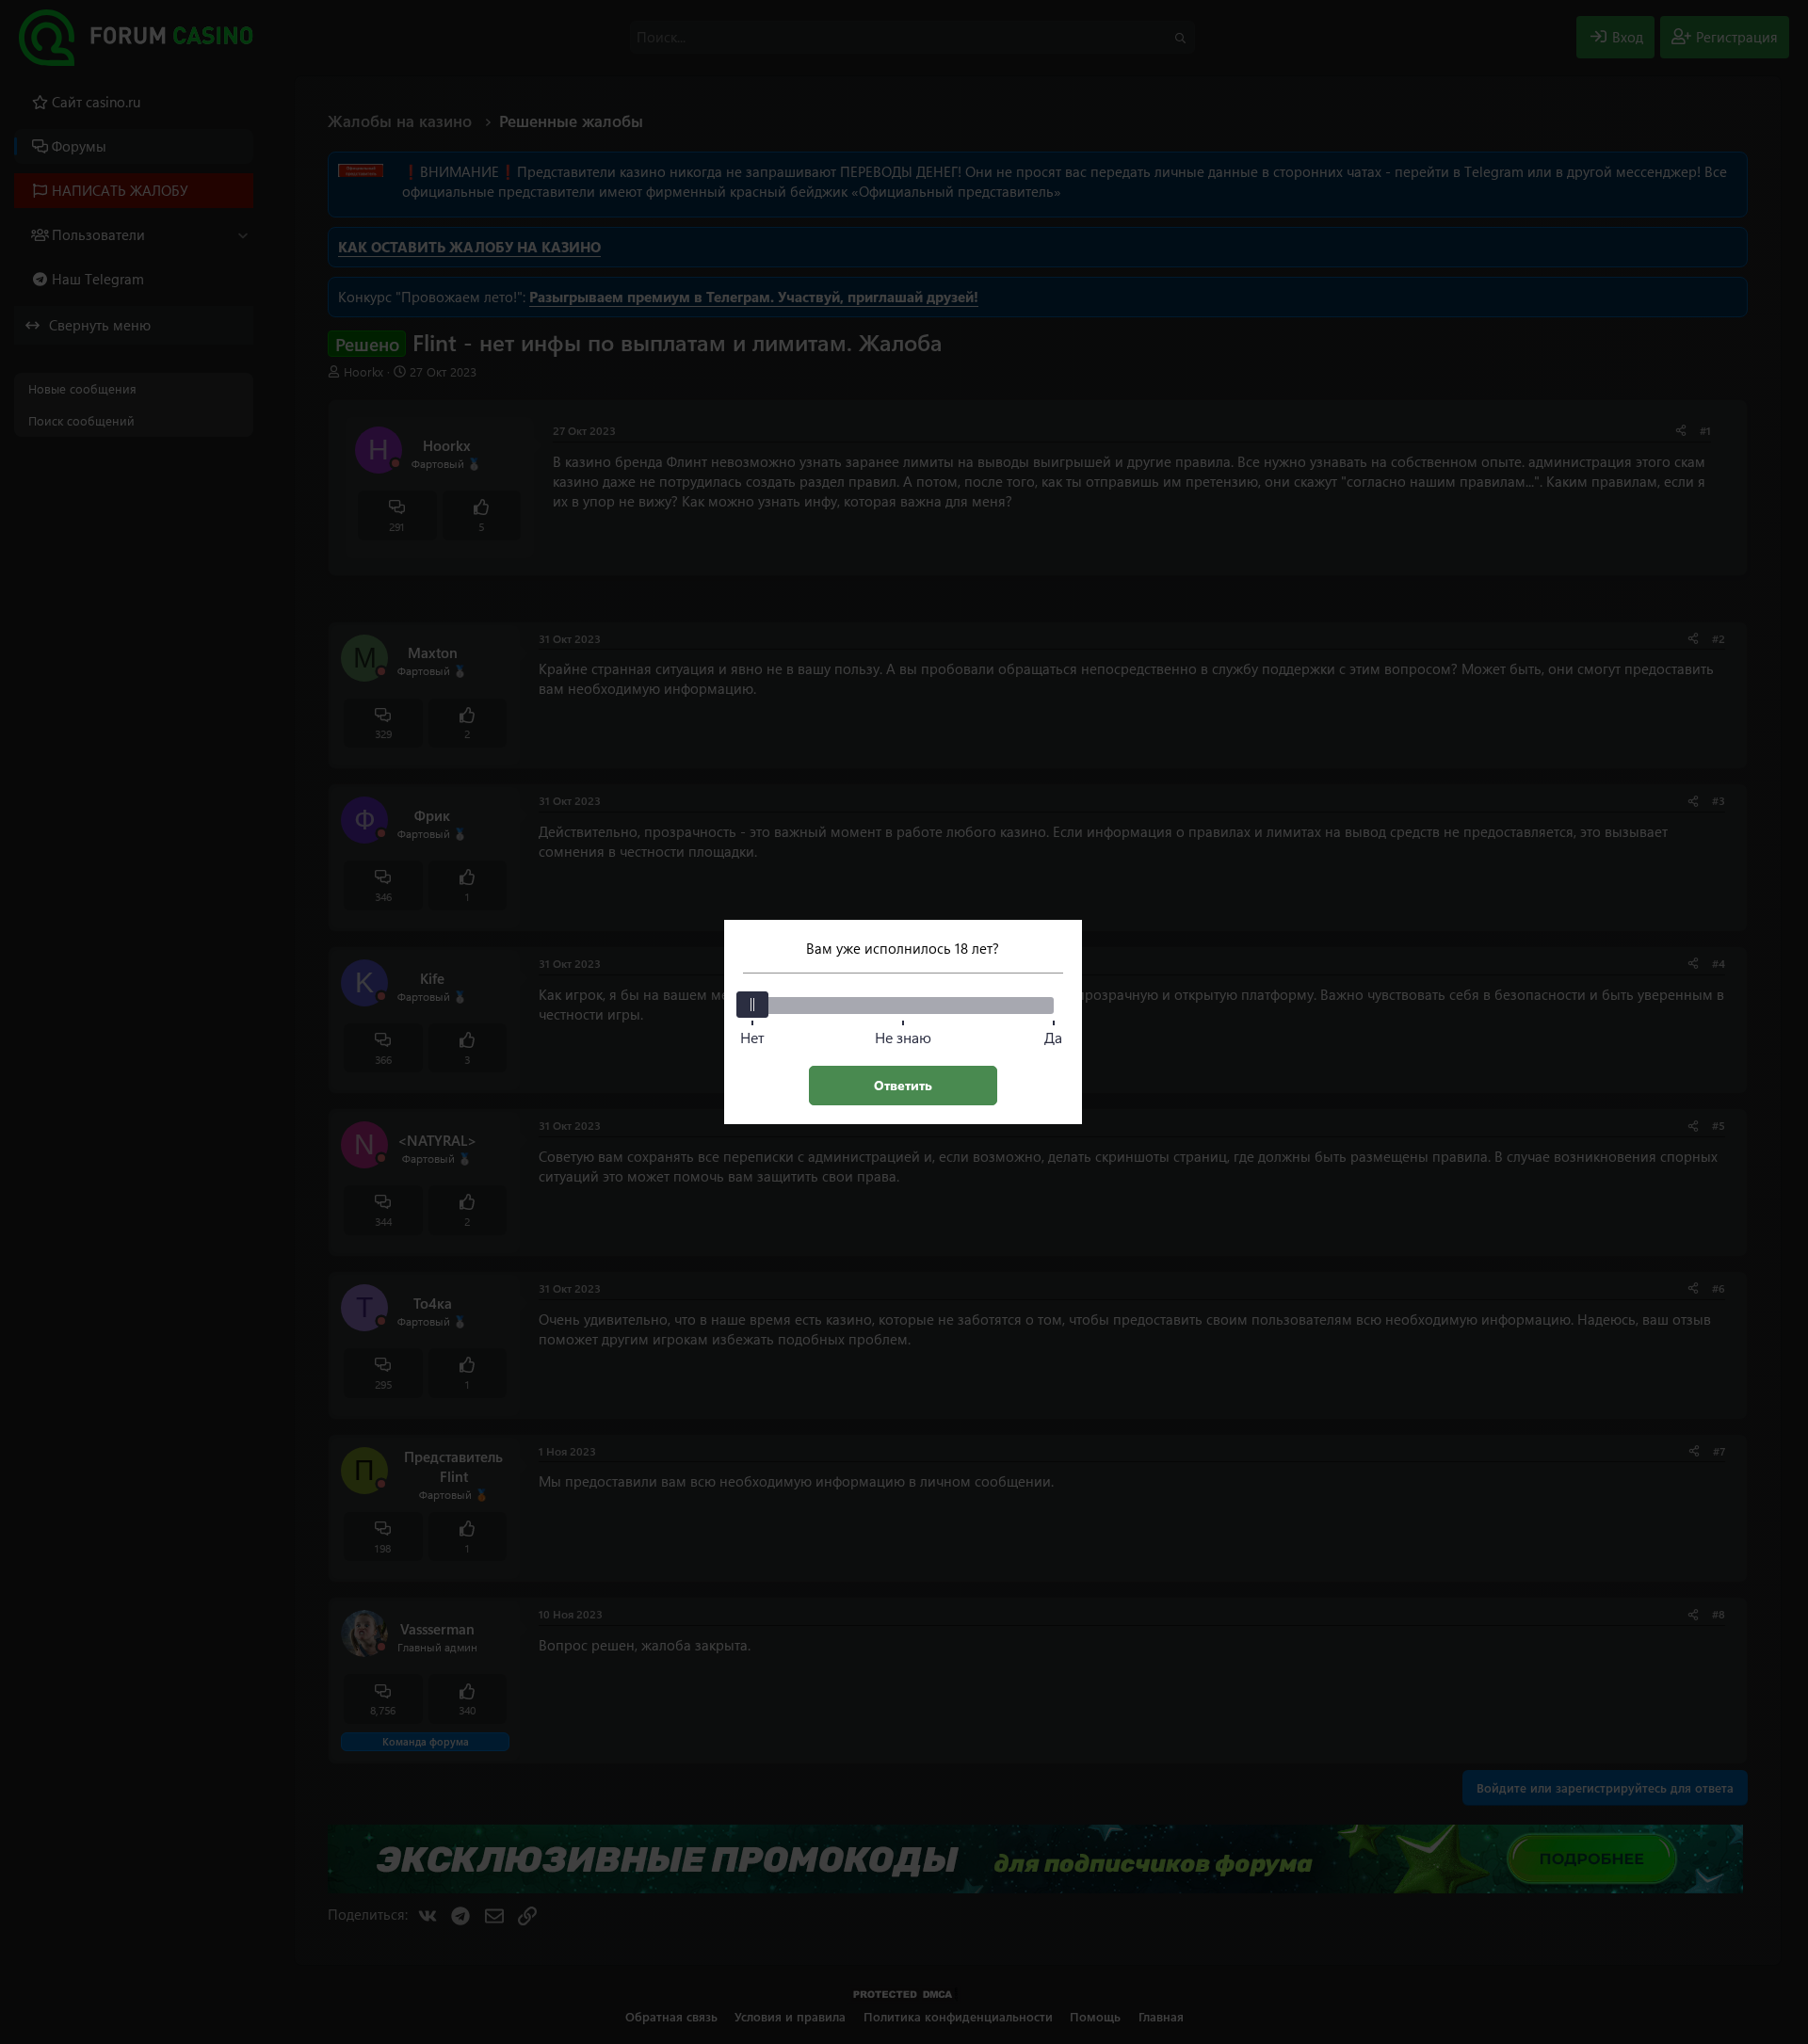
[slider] (752, 1005)
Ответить (903, 1085)
